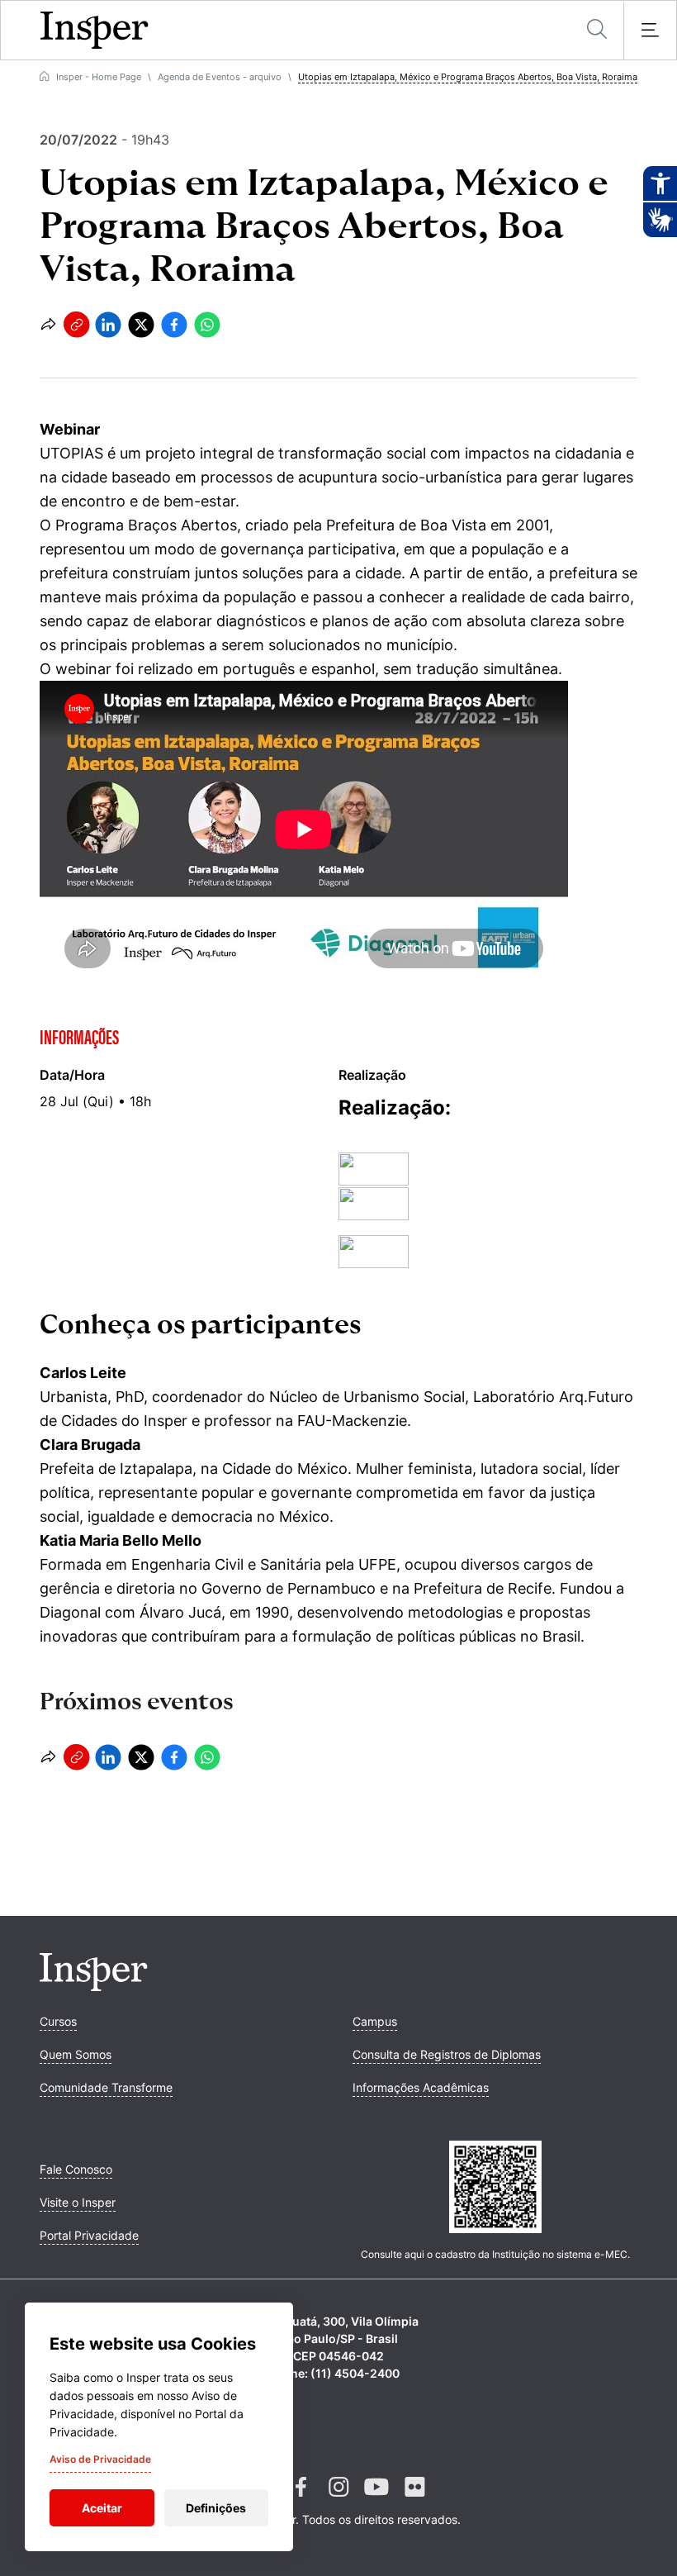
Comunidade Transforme (106, 2087)
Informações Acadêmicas (421, 2087)
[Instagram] (338, 2500)
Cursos (58, 2021)
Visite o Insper (78, 2202)
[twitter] (141, 325)
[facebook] (174, 325)
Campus (375, 2021)
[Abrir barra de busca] (597, 30)
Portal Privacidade (89, 2235)
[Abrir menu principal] (650, 31)
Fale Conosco (76, 2169)
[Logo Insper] (94, 1986)
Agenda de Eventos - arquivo (220, 77)
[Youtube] (376, 2500)
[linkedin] (108, 325)
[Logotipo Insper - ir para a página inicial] (95, 31)
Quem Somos (76, 2054)
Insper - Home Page (99, 77)
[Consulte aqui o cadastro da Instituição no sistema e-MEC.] (495, 2189)
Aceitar (102, 2508)
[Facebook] (301, 2500)
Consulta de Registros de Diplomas (447, 2054)
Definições (216, 2508)
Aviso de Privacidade (100, 2459)
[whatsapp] (207, 325)
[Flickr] (414, 2500)
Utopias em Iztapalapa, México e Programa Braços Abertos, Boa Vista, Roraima (468, 77)
